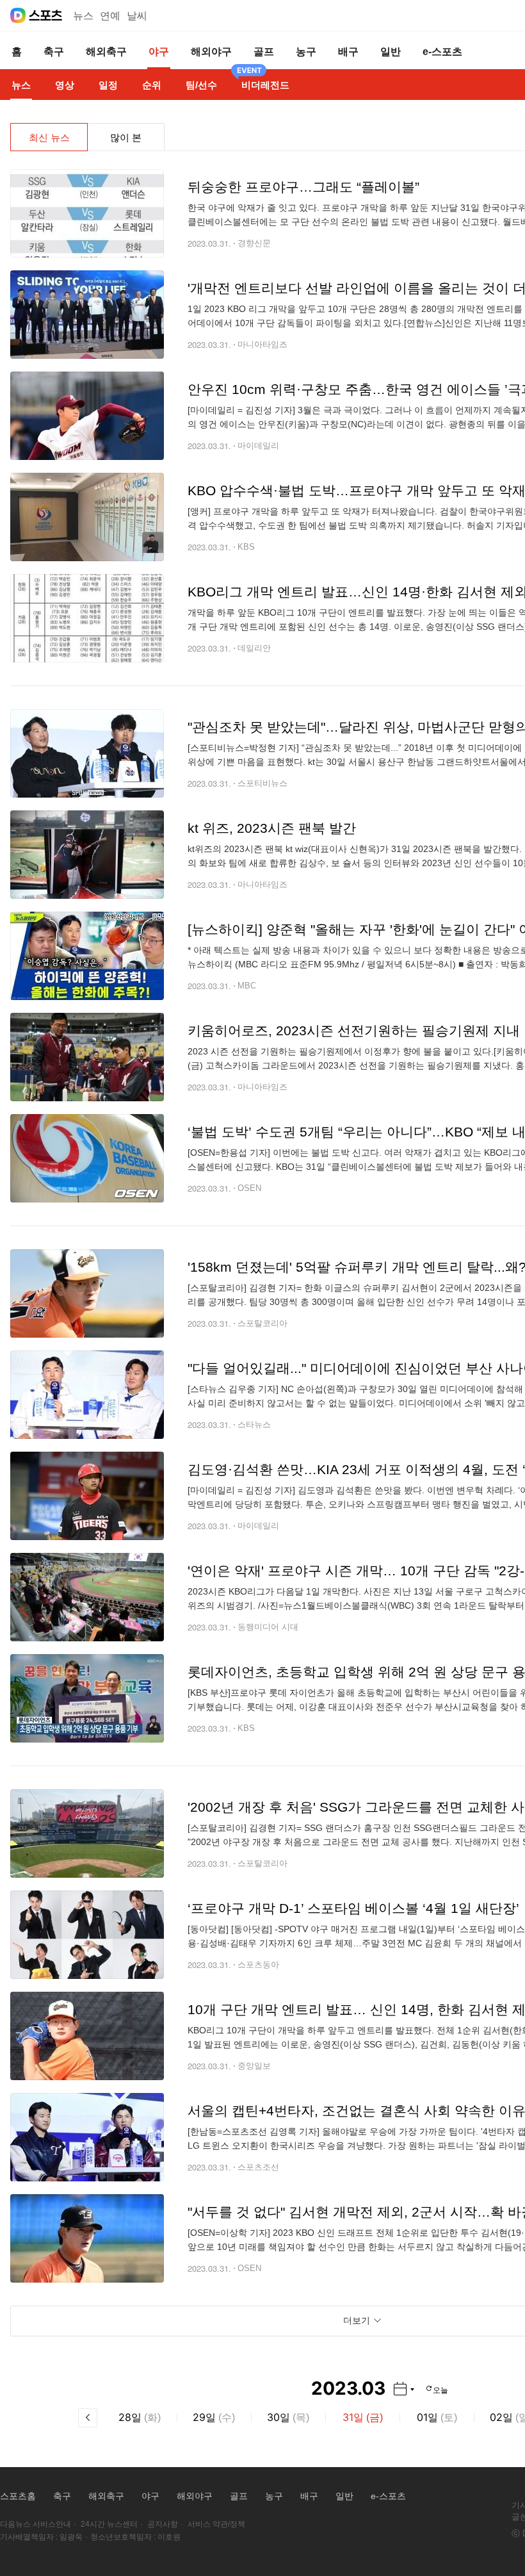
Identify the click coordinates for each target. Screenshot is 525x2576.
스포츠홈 (18, 2496)
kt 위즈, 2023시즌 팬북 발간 (272, 828)
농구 (274, 2496)
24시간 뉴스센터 (109, 2524)
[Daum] (18, 15)
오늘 (440, 2389)
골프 (239, 2496)
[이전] (88, 2418)
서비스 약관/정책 (216, 2524)
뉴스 (83, 16)
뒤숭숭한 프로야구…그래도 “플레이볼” (303, 187)
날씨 (137, 16)
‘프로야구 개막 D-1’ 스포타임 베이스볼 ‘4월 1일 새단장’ (353, 1908)
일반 (344, 2496)
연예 (110, 16)
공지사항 (163, 2524)
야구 (150, 2496)
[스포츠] (46, 15)
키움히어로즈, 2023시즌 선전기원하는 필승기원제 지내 (354, 1030)
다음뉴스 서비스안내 (36, 2524)
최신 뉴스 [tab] (49, 137)
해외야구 (195, 2496)
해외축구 (106, 2496)
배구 (309, 2496)
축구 (62, 2496)
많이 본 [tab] (126, 137)
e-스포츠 (388, 2496)
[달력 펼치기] (404, 2389)
